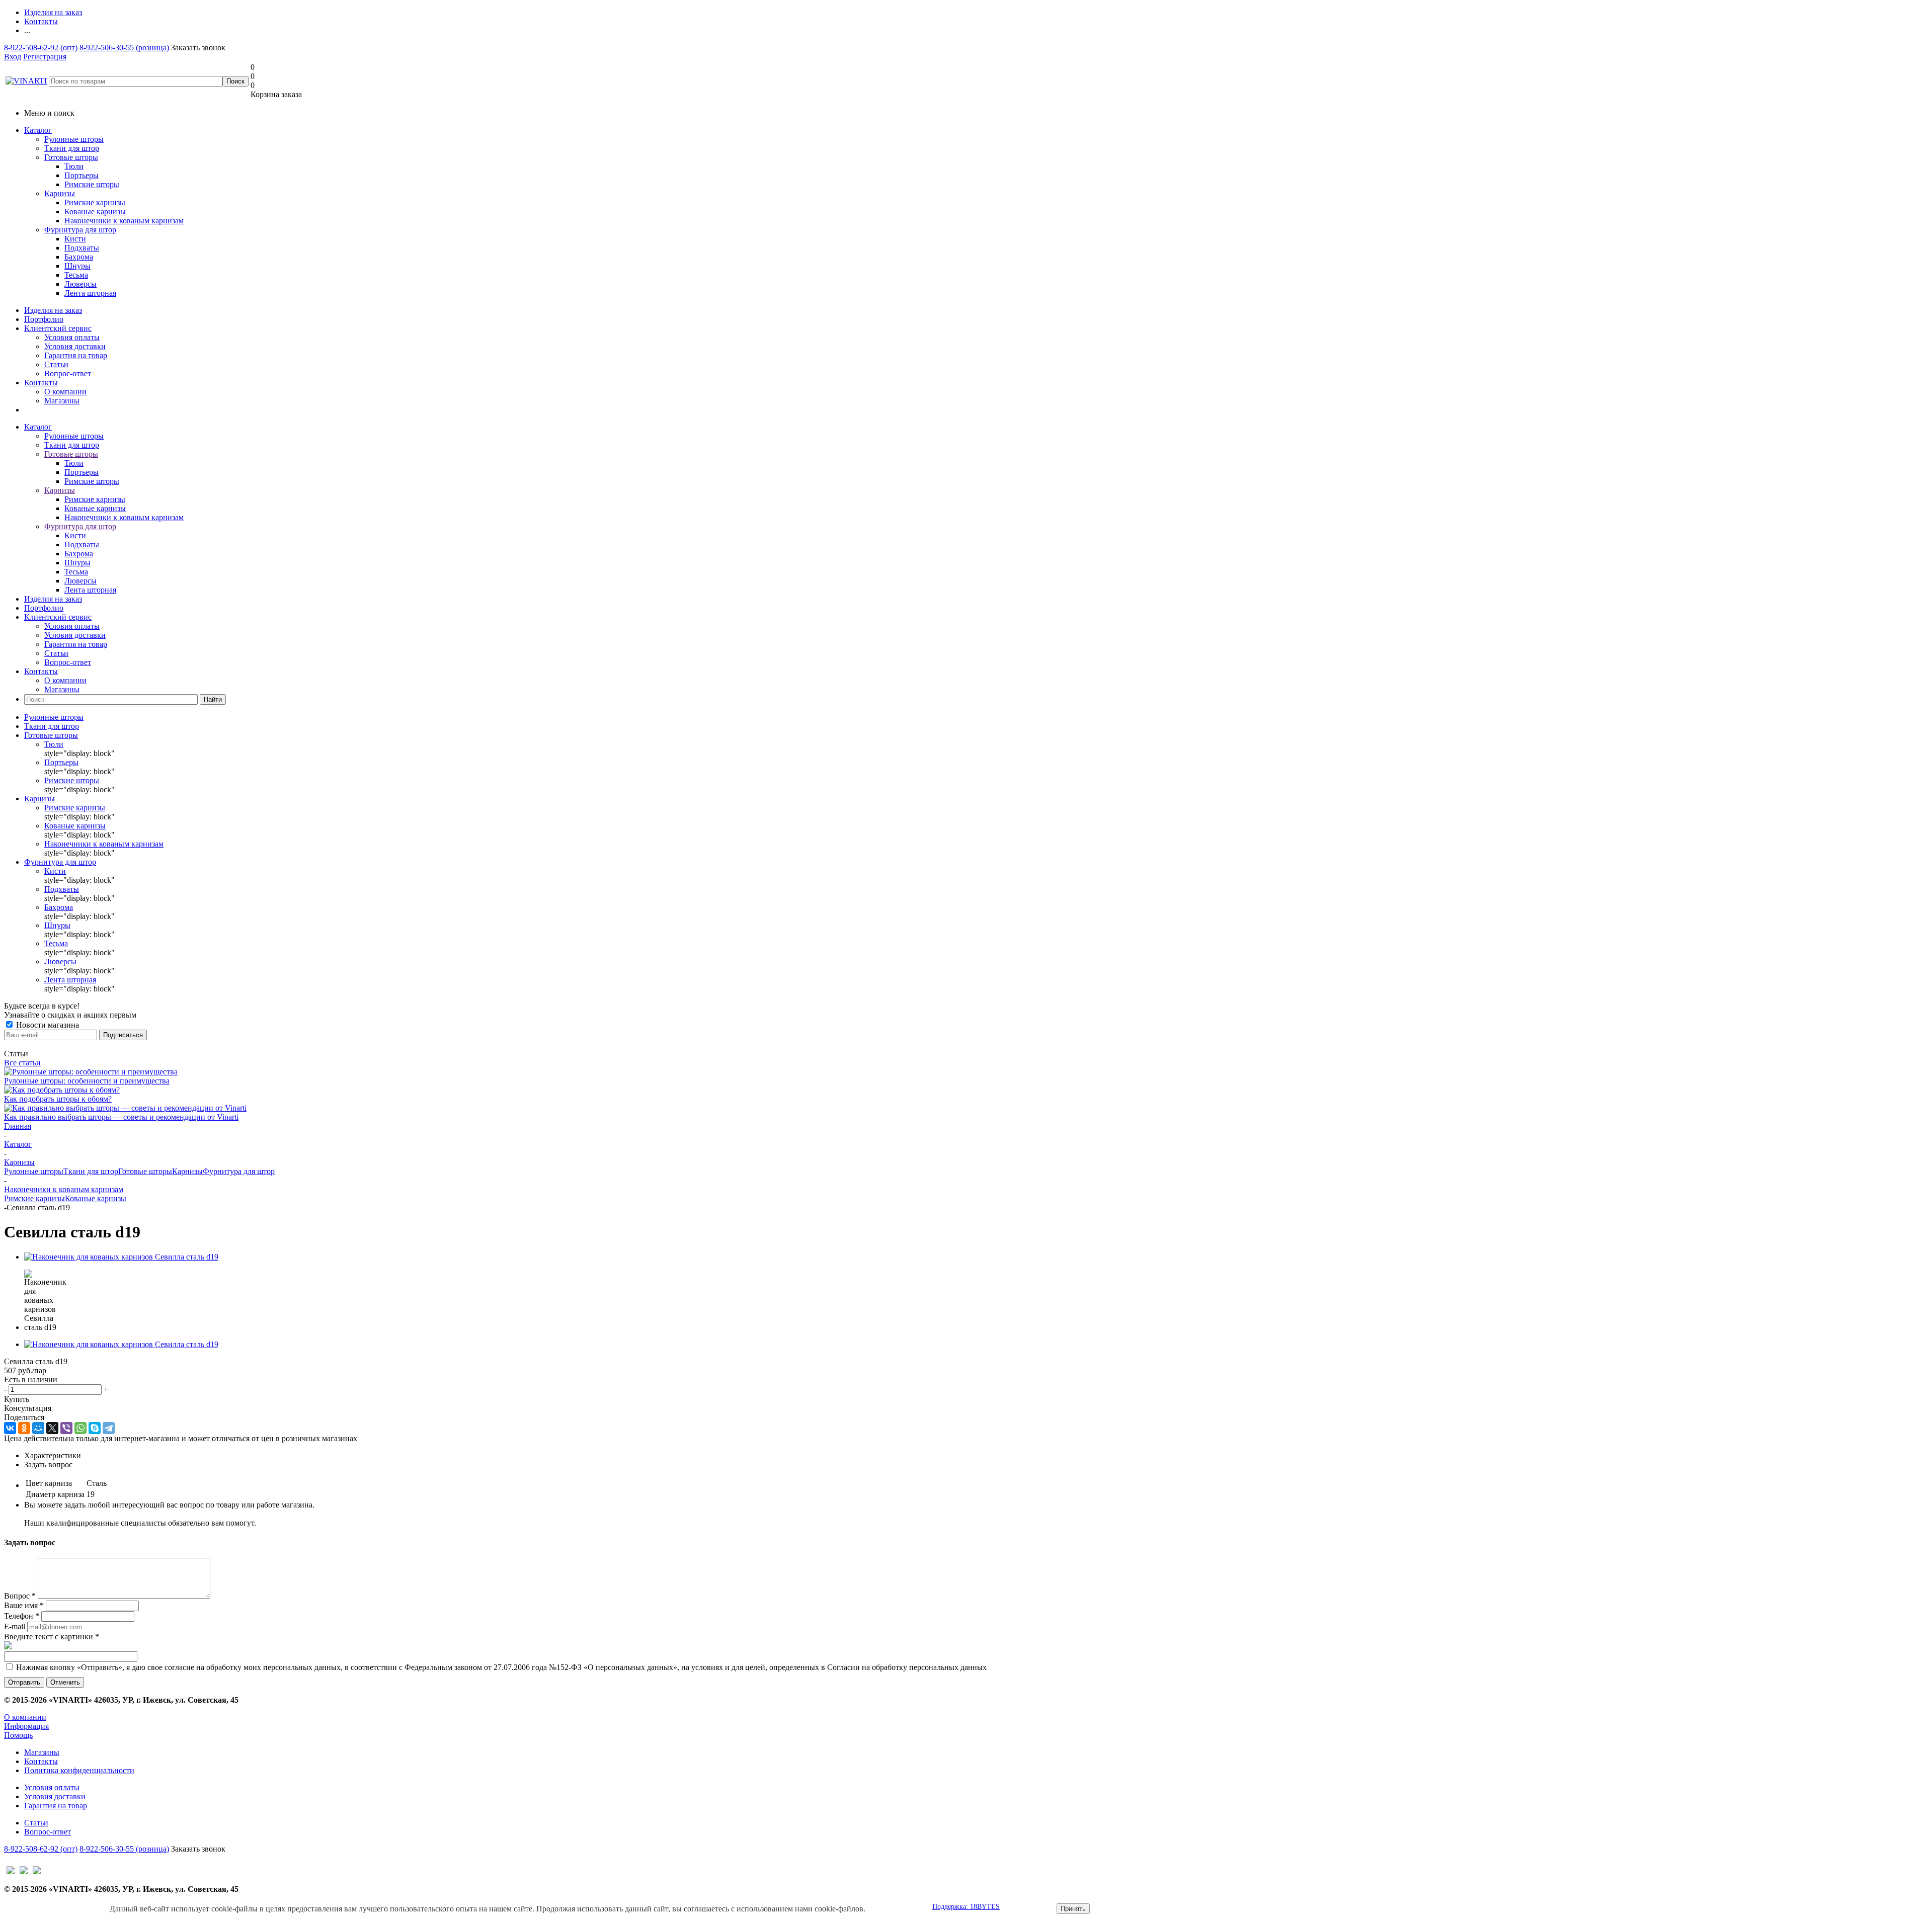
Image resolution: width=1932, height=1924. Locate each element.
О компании (65, 392)
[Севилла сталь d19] (121, 1257)
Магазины (62, 401)
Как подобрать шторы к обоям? (58, 1099)
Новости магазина (47, 1025)
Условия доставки (75, 346)
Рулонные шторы (74, 139)
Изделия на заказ (53, 310)
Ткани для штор (72, 148)
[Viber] (66, 1428)
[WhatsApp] (80, 1428)
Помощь (18, 1735)
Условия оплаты (72, 337)
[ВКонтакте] (10, 1428)
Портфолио (44, 319)
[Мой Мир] (38, 1428)
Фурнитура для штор (80, 230)
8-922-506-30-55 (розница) (124, 48)
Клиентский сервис (58, 328)
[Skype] (95, 1428)
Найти (213, 699)
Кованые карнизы (96, 1198)
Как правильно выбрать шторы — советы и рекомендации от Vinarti (121, 1117)
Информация (26, 1726)
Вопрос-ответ (68, 373)
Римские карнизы (34, 1198)
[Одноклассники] (24, 1428)
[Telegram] (109, 1428)
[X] (52, 1428)
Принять (1073, 1909)
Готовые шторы (71, 157)
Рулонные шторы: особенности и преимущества (87, 1081)
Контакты (41, 383)
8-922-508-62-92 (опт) (41, 48)
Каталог (38, 130)
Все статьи (22, 1063)
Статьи (56, 364)
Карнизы (60, 193)
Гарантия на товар (76, 355)
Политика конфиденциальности (79, 1770)
